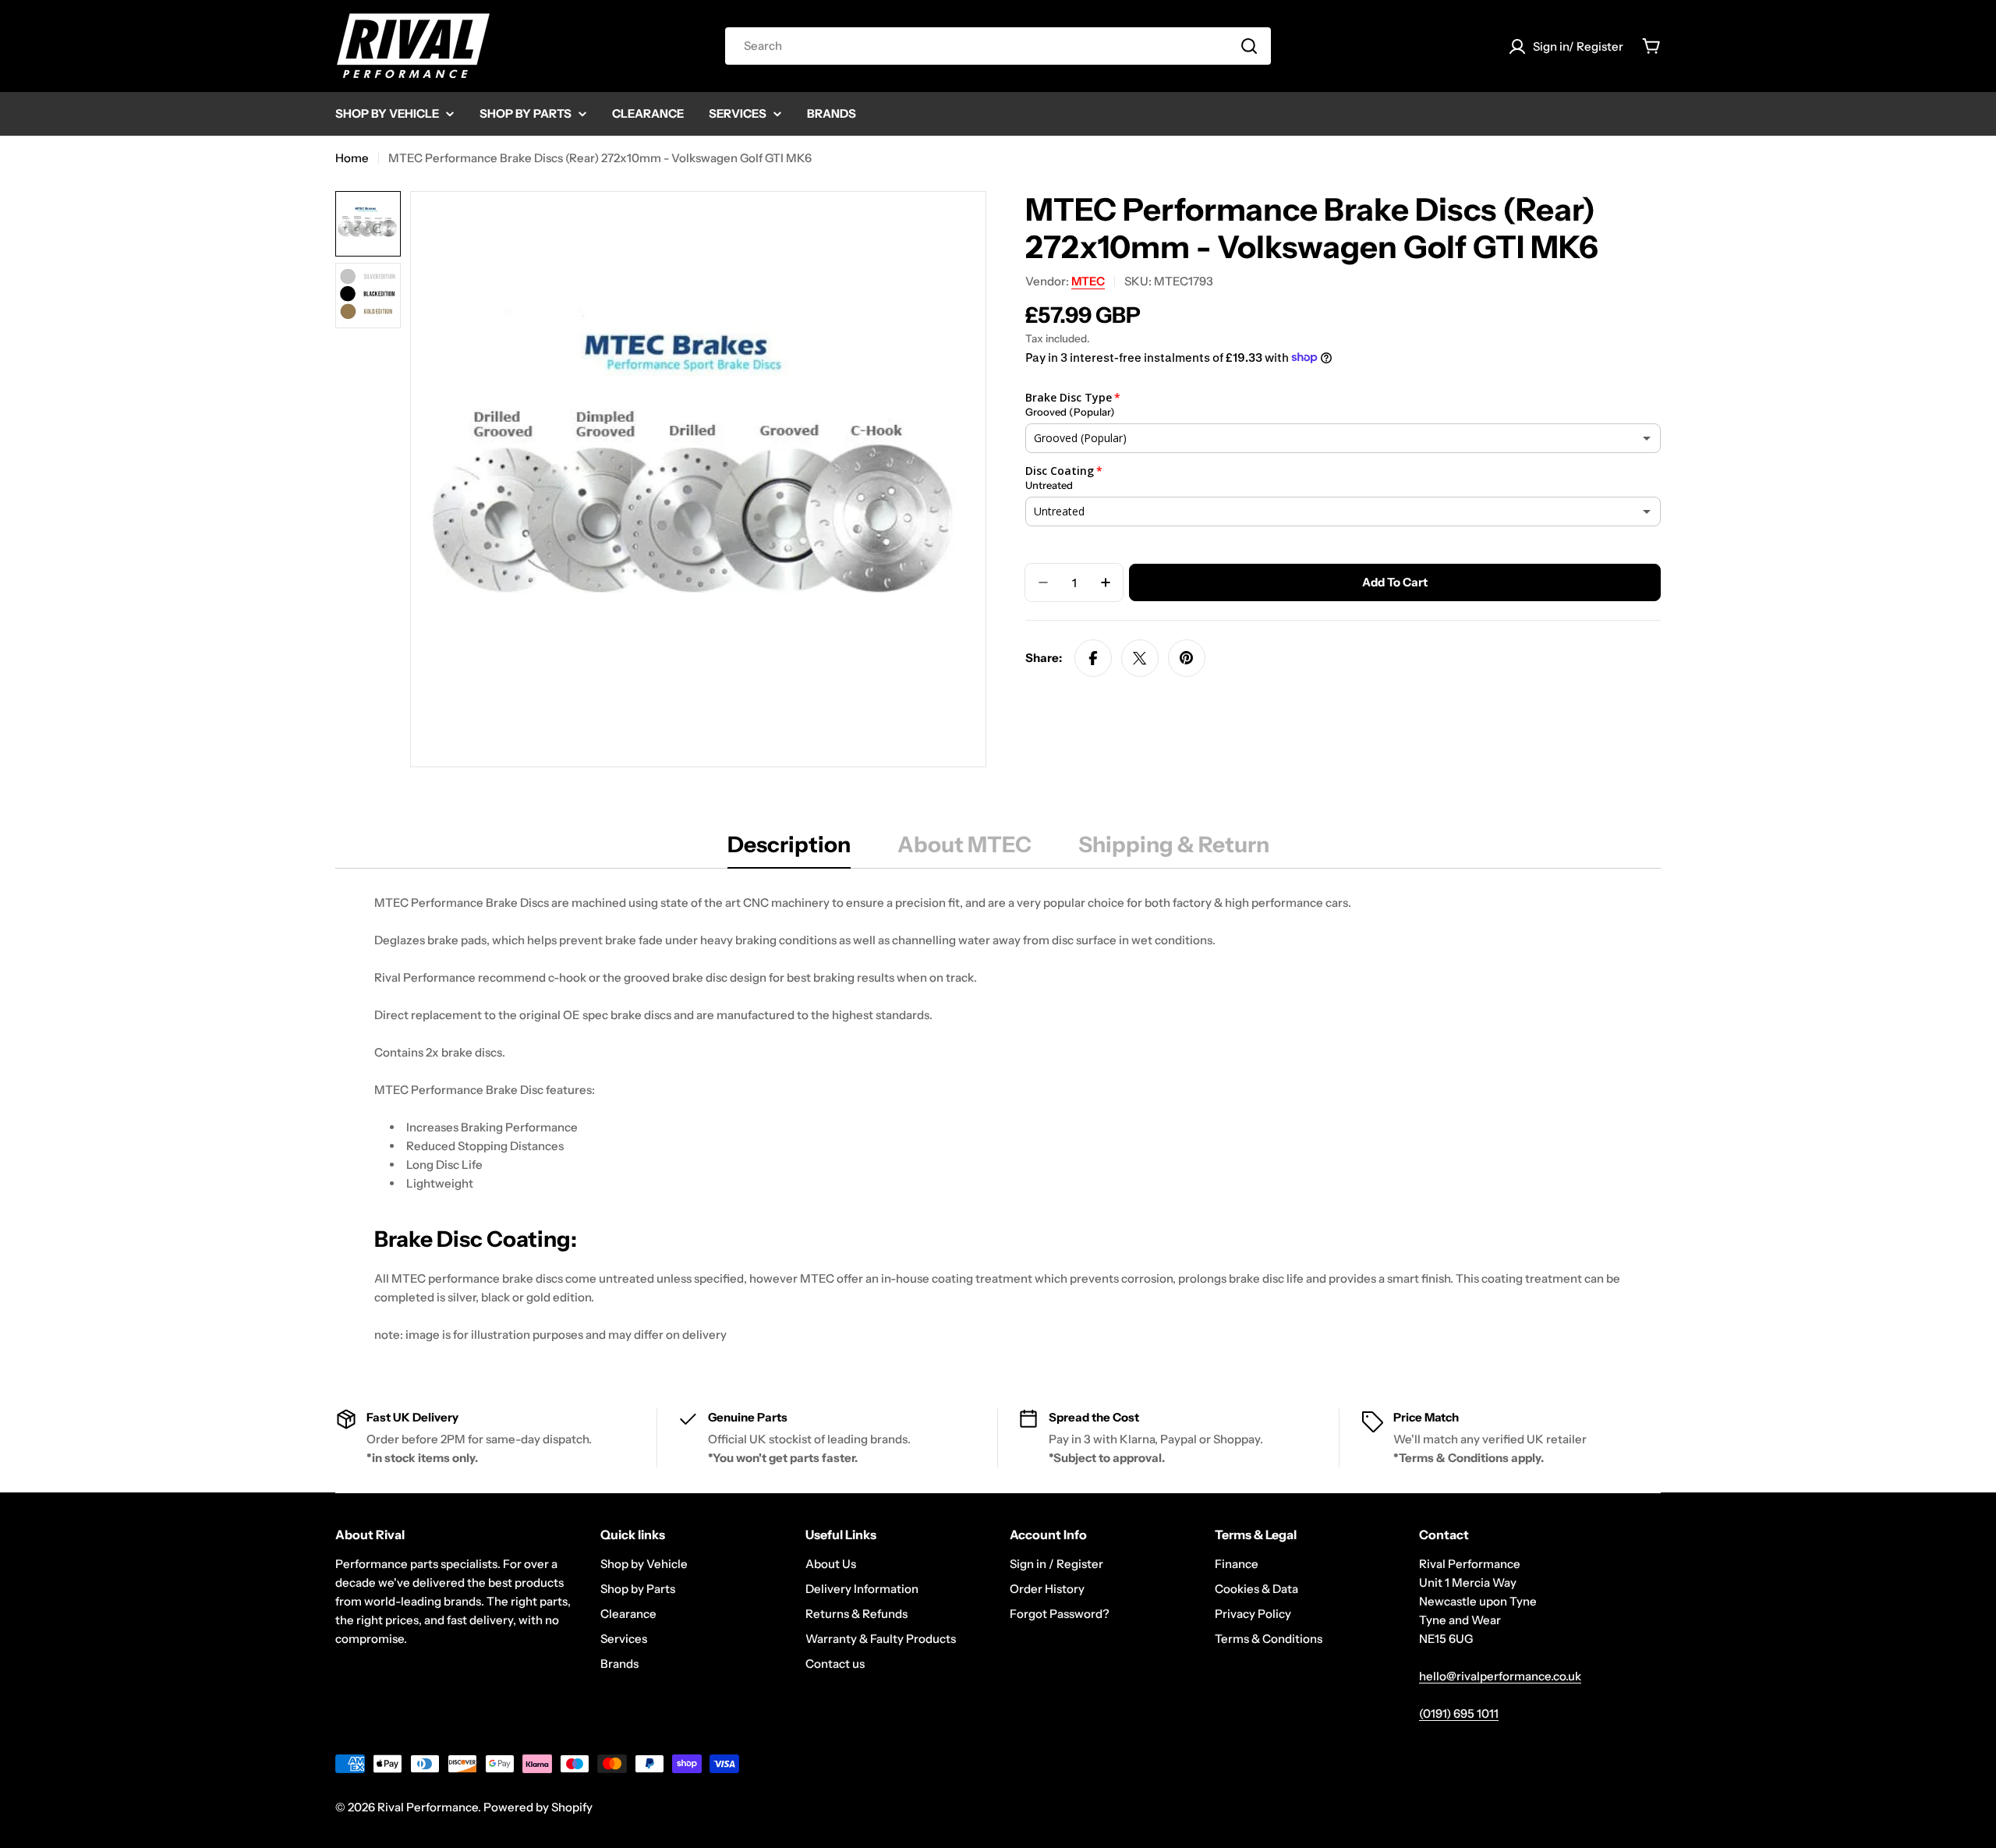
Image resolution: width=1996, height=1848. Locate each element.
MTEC (1088, 281)
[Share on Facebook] (1093, 658)
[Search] (1249, 46)
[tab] (789, 849)
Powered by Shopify (538, 1807)
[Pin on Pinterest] (1187, 658)
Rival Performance (428, 1807)
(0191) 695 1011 (1459, 1713)
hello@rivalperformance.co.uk (1500, 1676)
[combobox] (998, 46)
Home (352, 158)
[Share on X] (1140, 658)
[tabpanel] (998, 1119)
